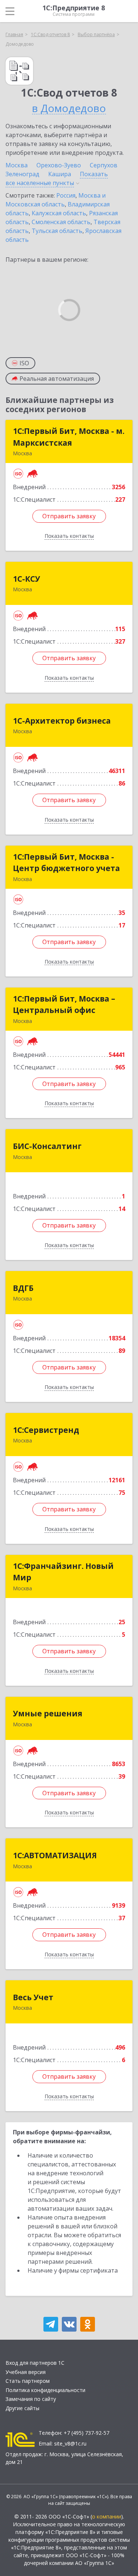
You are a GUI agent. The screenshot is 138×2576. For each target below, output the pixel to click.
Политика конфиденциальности (45, 2390)
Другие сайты (22, 2408)
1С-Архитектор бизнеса (62, 721)
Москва (17, 165)
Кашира (60, 174)
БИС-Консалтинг (47, 1146)
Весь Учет (33, 1997)
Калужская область (59, 213)
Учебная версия (26, 2372)
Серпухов (104, 165)
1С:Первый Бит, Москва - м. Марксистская (69, 437)
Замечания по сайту (31, 2399)
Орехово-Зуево (59, 165)
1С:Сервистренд (46, 1430)
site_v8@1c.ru (70, 2443)
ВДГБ (23, 1288)
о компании (107, 2516)
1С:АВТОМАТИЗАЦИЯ (55, 1855)
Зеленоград (22, 174)
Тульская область (57, 231)
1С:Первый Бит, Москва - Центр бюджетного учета (66, 863)
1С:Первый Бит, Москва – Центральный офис (64, 1005)
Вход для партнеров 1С (35, 2363)
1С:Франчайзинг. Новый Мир (63, 1572)
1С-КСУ (26, 579)
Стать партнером (28, 2381)
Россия (66, 195)
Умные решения (48, 1713)
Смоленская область (61, 222)
